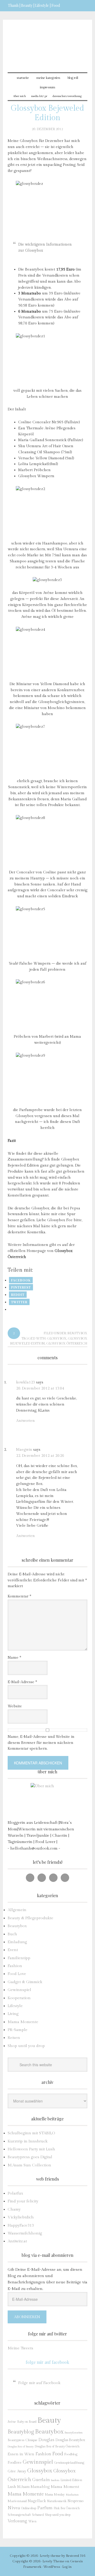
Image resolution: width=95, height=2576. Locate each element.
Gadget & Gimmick (25, 1982)
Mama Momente (23, 2022)
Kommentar (19, 1596)
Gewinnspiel (19, 1990)
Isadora (55, 2480)
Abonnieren (27, 2317)
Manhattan (72, 2495)
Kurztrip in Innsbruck (28, 2141)
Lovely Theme (53, 2561)
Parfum (45, 2508)
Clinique (31, 2440)
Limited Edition (71, 2480)
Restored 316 (76, 2556)
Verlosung (17, 2521)
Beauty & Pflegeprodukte (30, 1918)
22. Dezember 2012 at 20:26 (40, 1456)
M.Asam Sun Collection (29, 2165)
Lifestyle (15, 2006)
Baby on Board (27, 2422)
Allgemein (17, 1910)
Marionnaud (17, 2501)
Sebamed (38, 2515)
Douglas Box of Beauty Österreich (57, 2446)
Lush (12, 2487)
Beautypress (16, 2440)
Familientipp (19, 1958)
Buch (12, 1934)
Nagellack (37, 2501)
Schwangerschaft (19, 2515)
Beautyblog (21, 2432)
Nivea (14, 2508)
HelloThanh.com (47, 43)
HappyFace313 (21, 2225)
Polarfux (15, 2193)
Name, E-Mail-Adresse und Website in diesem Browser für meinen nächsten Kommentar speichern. (41, 1743)
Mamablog (40, 2487)
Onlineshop (29, 2508)
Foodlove (15, 2463)
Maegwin (24, 1450)
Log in (67, 2567)
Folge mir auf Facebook (47, 2362)
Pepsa (75, 1208)
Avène (12, 2422)
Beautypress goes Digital (30, 2157)
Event (13, 1950)
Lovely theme (50, 2556)
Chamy (14, 2209)
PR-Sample (18, 2030)
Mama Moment (65, 2487)
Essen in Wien (21, 2454)
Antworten (25, 1421)
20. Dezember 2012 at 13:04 (40, 1388)
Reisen (14, 2038)
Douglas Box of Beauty (21, 2447)
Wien (32, 2521)
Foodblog (71, 2454)
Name (14, 1658)
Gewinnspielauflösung (69, 2463)
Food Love (17, 1974)
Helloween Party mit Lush (31, 2149)
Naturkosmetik (57, 2501)
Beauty (49, 2420)
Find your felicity (23, 2201)
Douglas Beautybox (70, 2440)
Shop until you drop (26, 2046)
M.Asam (23, 2487)
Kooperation (19, 1998)
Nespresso (75, 2501)
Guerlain (41, 2480)
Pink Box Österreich (67, 2508)
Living (13, 2014)
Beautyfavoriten (74, 2433)
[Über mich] (47, 1800)
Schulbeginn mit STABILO (31, 2133)
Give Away (17, 2471)
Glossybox (57, 1338)
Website (15, 1706)
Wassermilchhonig (25, 2233)
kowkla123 (26, 1382)
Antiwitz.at (17, 2241)
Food (58, 2454)
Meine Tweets (20, 2348)
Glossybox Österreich (67, 1343)
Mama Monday (55, 2495)
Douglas (46, 2440)
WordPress (52, 2567)
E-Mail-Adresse (22, 1682)
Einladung (17, 1942)
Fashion (15, 1966)
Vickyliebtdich (21, 2217)
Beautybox (77, 1333)
